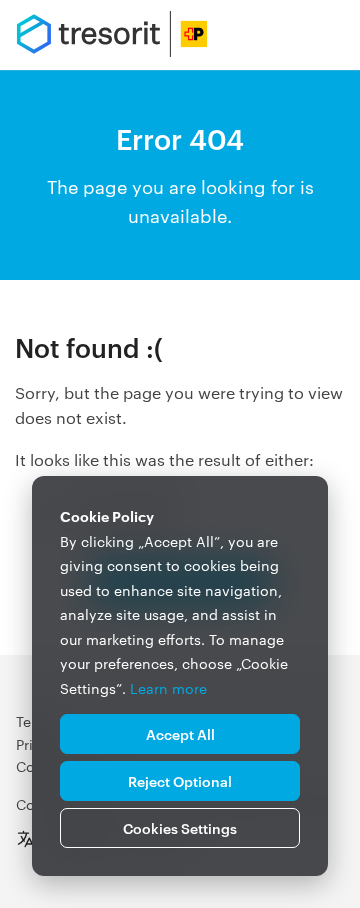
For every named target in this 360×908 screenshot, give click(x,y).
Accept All (180, 733)
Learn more (168, 688)
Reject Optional (180, 780)
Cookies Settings (180, 827)
